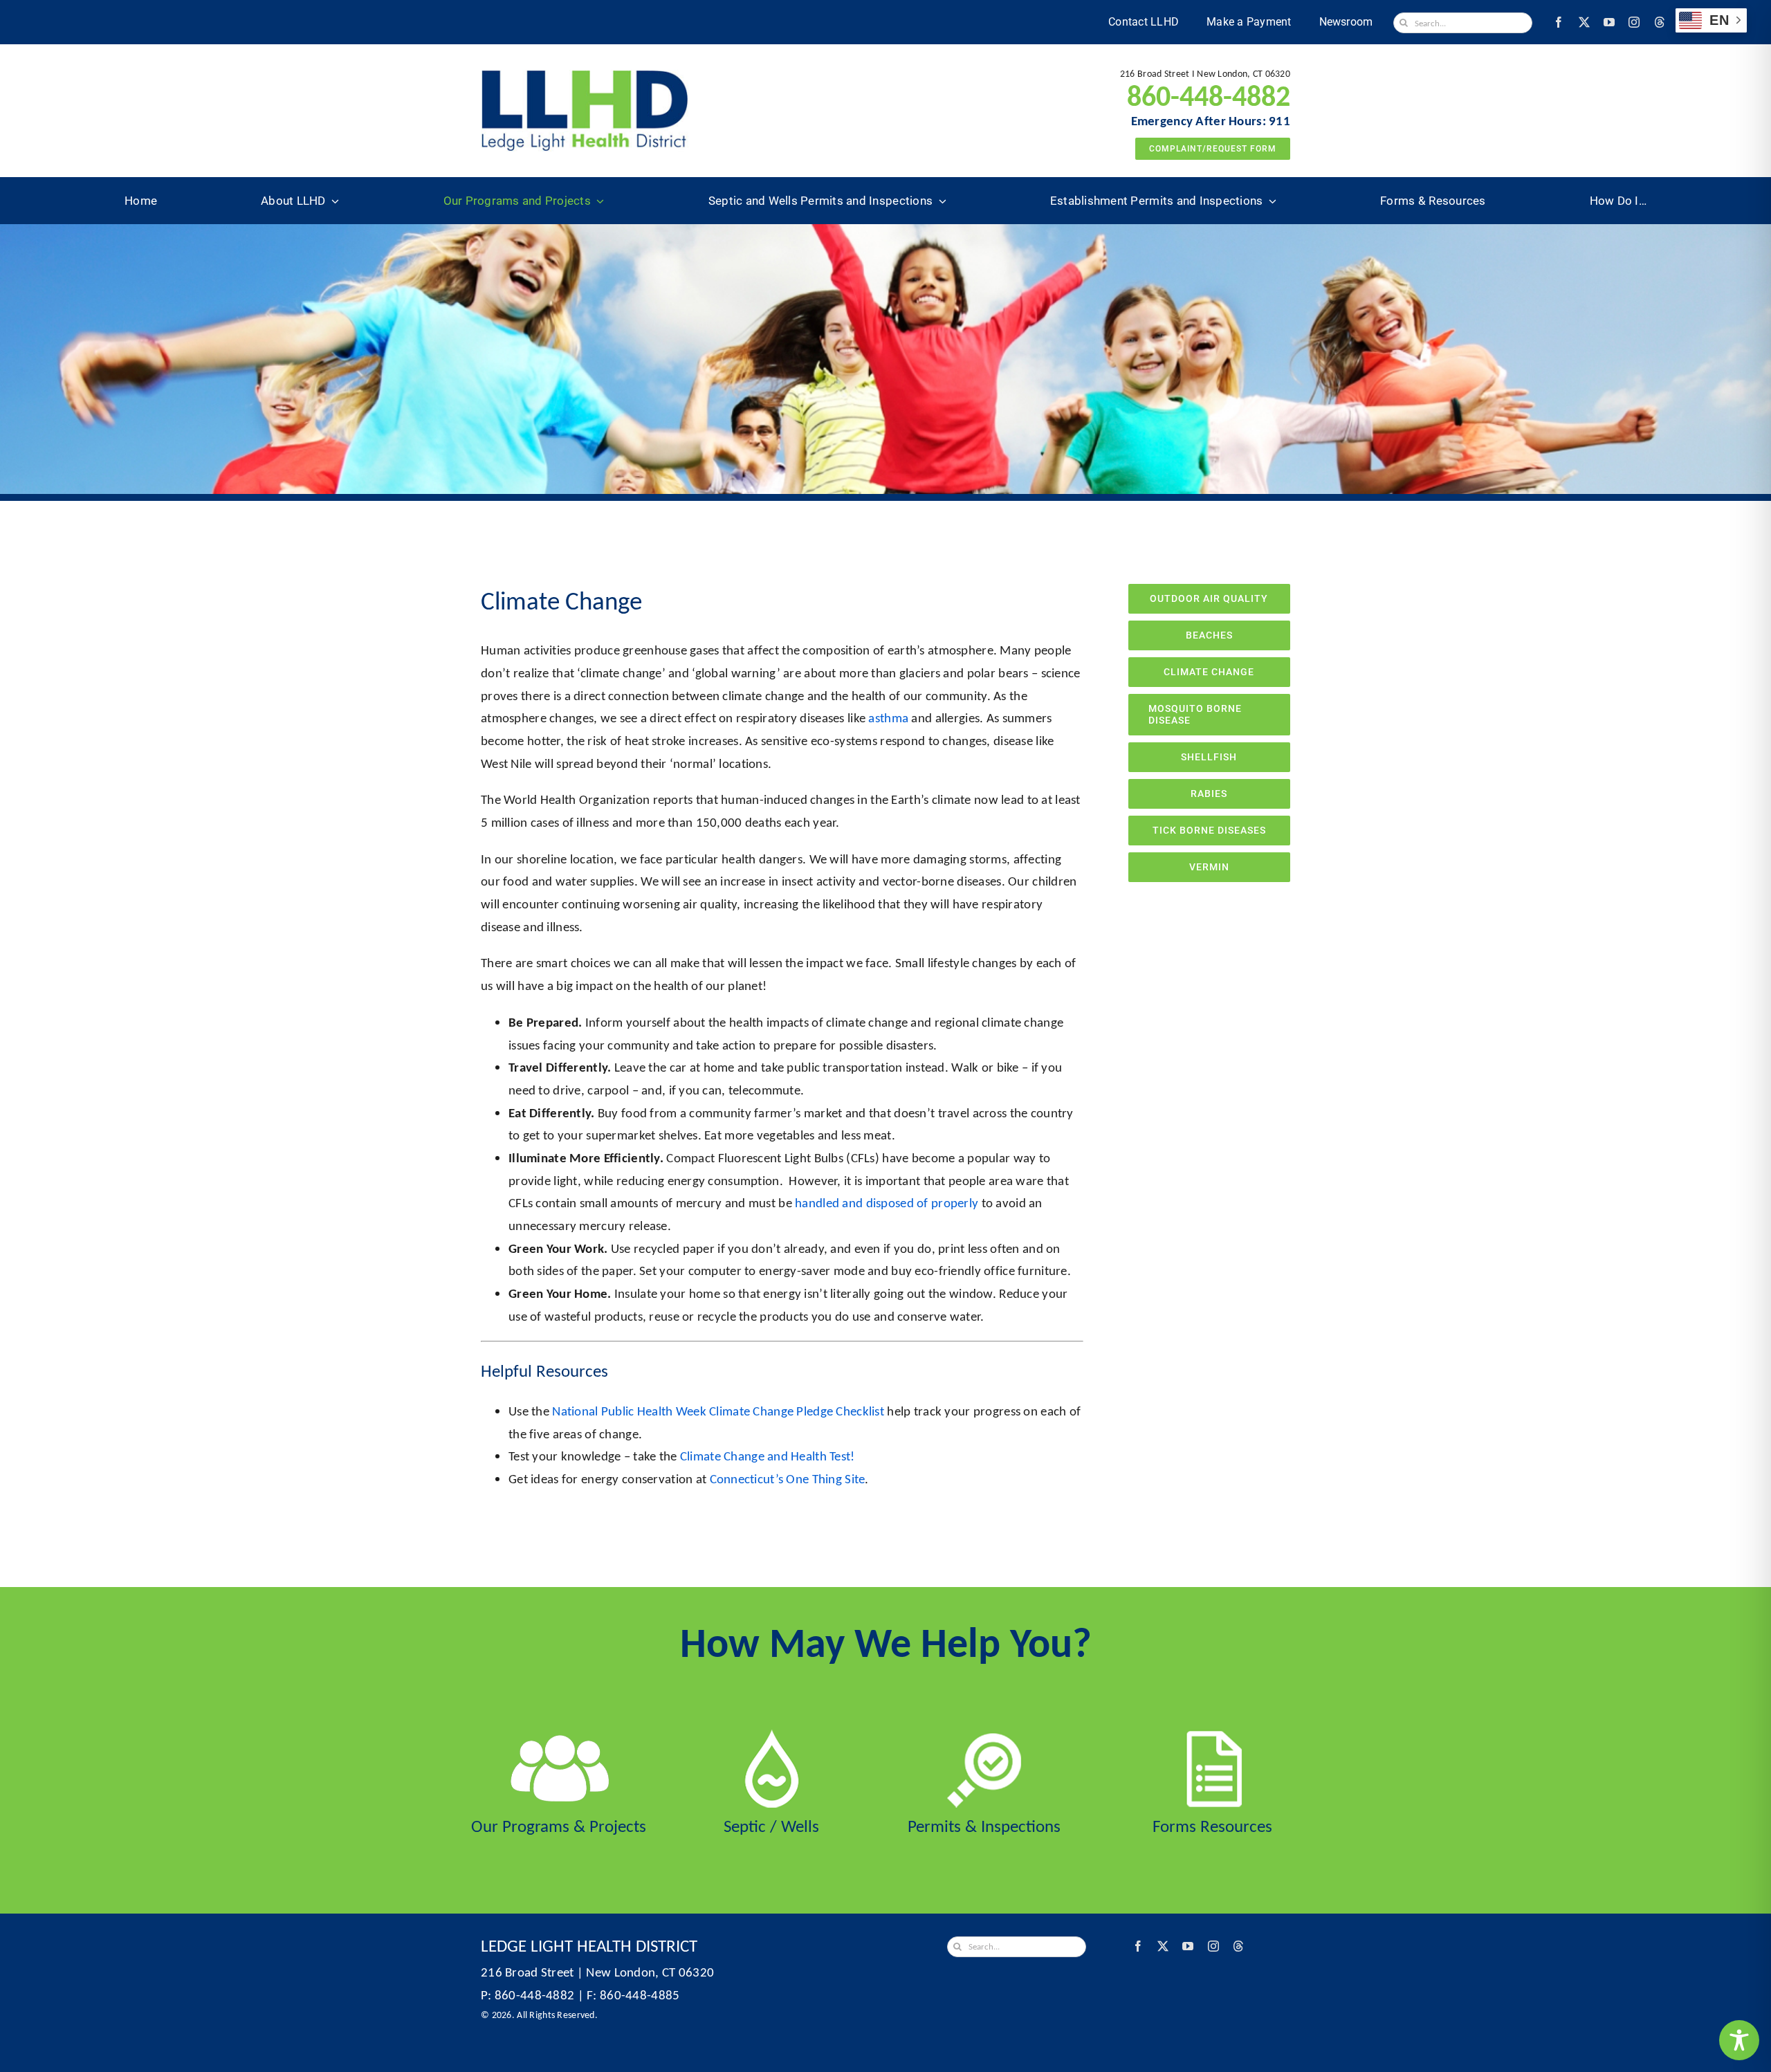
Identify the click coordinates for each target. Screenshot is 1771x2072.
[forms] (1212, 1736)
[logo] (585, 76)
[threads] (1660, 22)
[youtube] (1609, 22)
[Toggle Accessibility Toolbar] (1739, 2040)
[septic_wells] (772, 1736)
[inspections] (984, 1736)
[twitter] (1584, 22)
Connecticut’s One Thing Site (788, 1479)
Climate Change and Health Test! (768, 1456)
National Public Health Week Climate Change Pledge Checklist (718, 1411)
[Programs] (559, 1736)
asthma (888, 718)
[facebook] (1559, 22)
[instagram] (1634, 22)
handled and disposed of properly (887, 1203)
